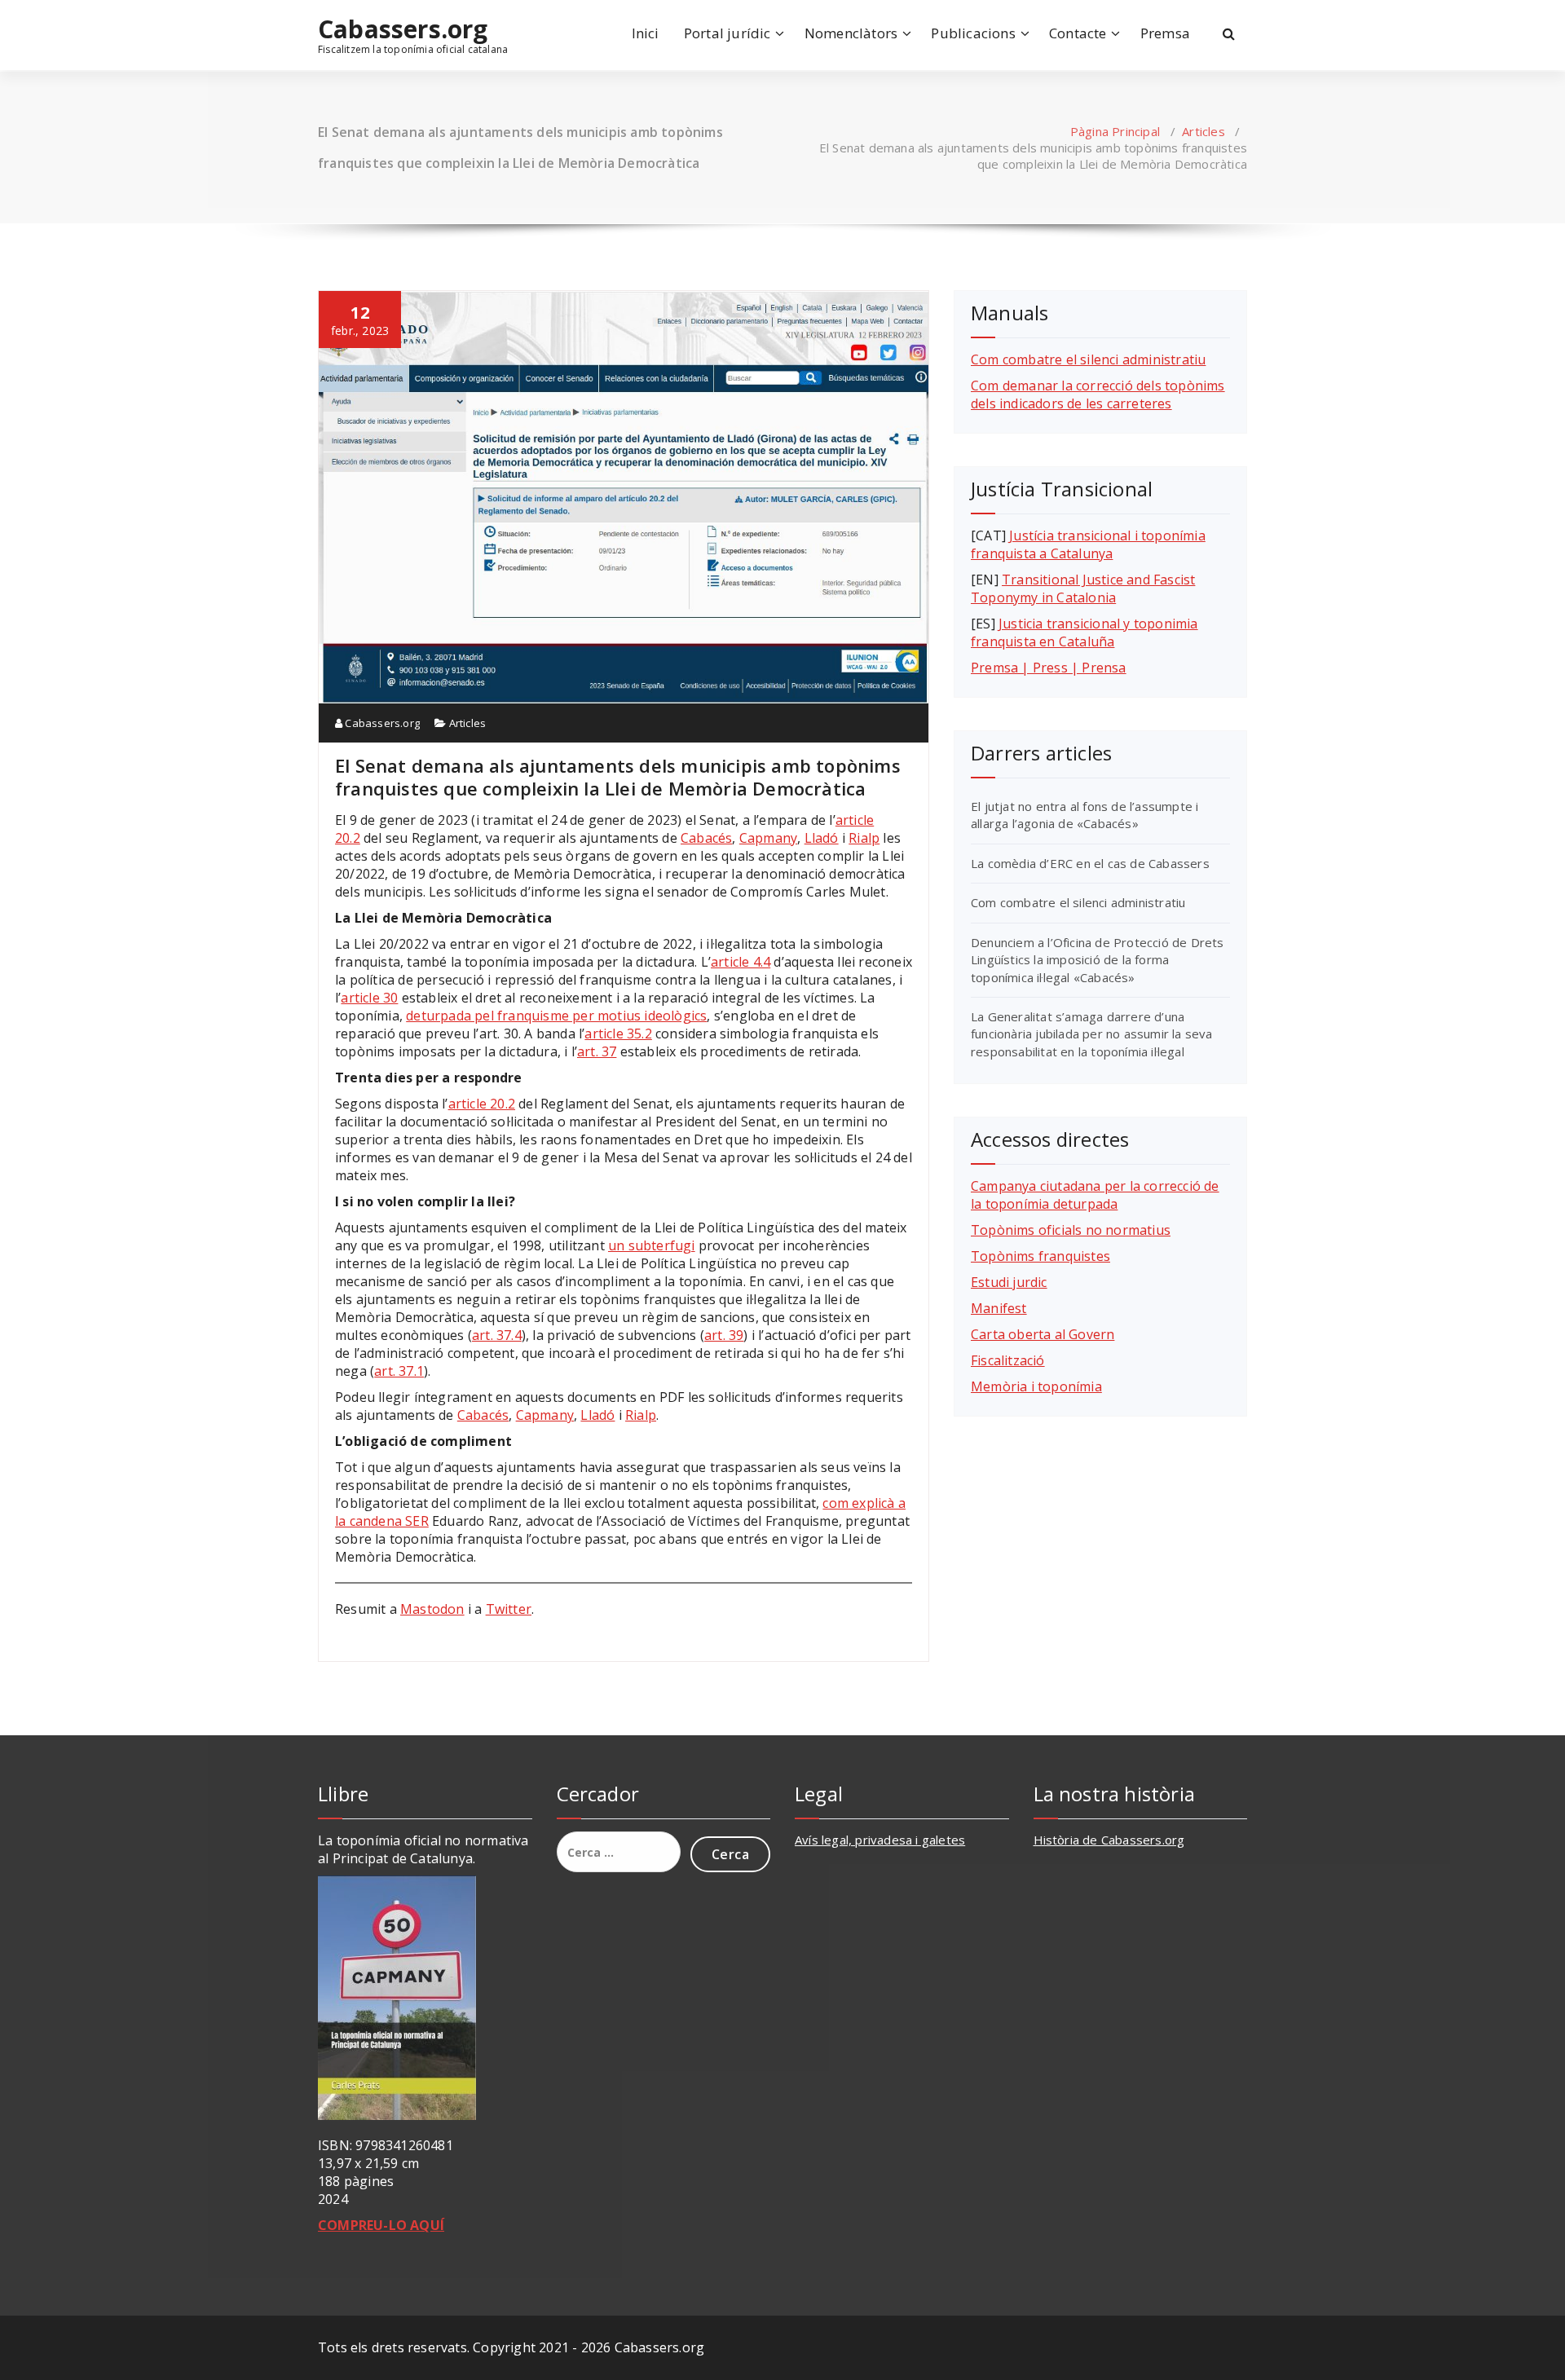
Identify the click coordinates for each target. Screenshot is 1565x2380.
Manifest (999, 1308)
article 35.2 (618, 1034)
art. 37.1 (399, 1371)
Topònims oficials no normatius (1071, 1230)
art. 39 (724, 1335)
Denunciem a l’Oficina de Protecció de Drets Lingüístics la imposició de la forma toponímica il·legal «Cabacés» (1098, 960)
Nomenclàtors (851, 33)
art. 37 (597, 1051)
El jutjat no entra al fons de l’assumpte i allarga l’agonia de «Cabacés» (1084, 815)
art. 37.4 (497, 1335)
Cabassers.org (403, 29)
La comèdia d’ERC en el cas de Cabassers (1090, 863)
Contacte (1078, 33)
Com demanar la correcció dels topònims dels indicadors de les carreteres (1098, 394)
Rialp (864, 838)
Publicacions (973, 33)
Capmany (768, 838)
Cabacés (706, 838)
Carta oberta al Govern (1043, 1334)
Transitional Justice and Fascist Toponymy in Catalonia (1083, 588)
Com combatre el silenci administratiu (1088, 359)
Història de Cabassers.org (1109, 1840)
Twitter (509, 1609)
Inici (646, 33)
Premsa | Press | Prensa (1049, 668)
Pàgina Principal (1115, 131)
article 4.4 (741, 962)
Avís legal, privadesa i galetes (880, 1840)
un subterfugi (652, 1245)
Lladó (822, 838)
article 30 (369, 998)
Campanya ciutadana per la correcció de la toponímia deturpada (1095, 1195)
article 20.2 (482, 1104)
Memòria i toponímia (1036, 1386)
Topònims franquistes (1040, 1256)
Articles (1204, 131)
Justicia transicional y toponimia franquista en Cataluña (1084, 632)
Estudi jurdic (1009, 1282)
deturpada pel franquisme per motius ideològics (556, 1016)
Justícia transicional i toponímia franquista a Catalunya (1088, 544)
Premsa (1165, 33)
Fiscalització (1008, 1360)
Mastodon (432, 1609)
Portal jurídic (727, 33)
